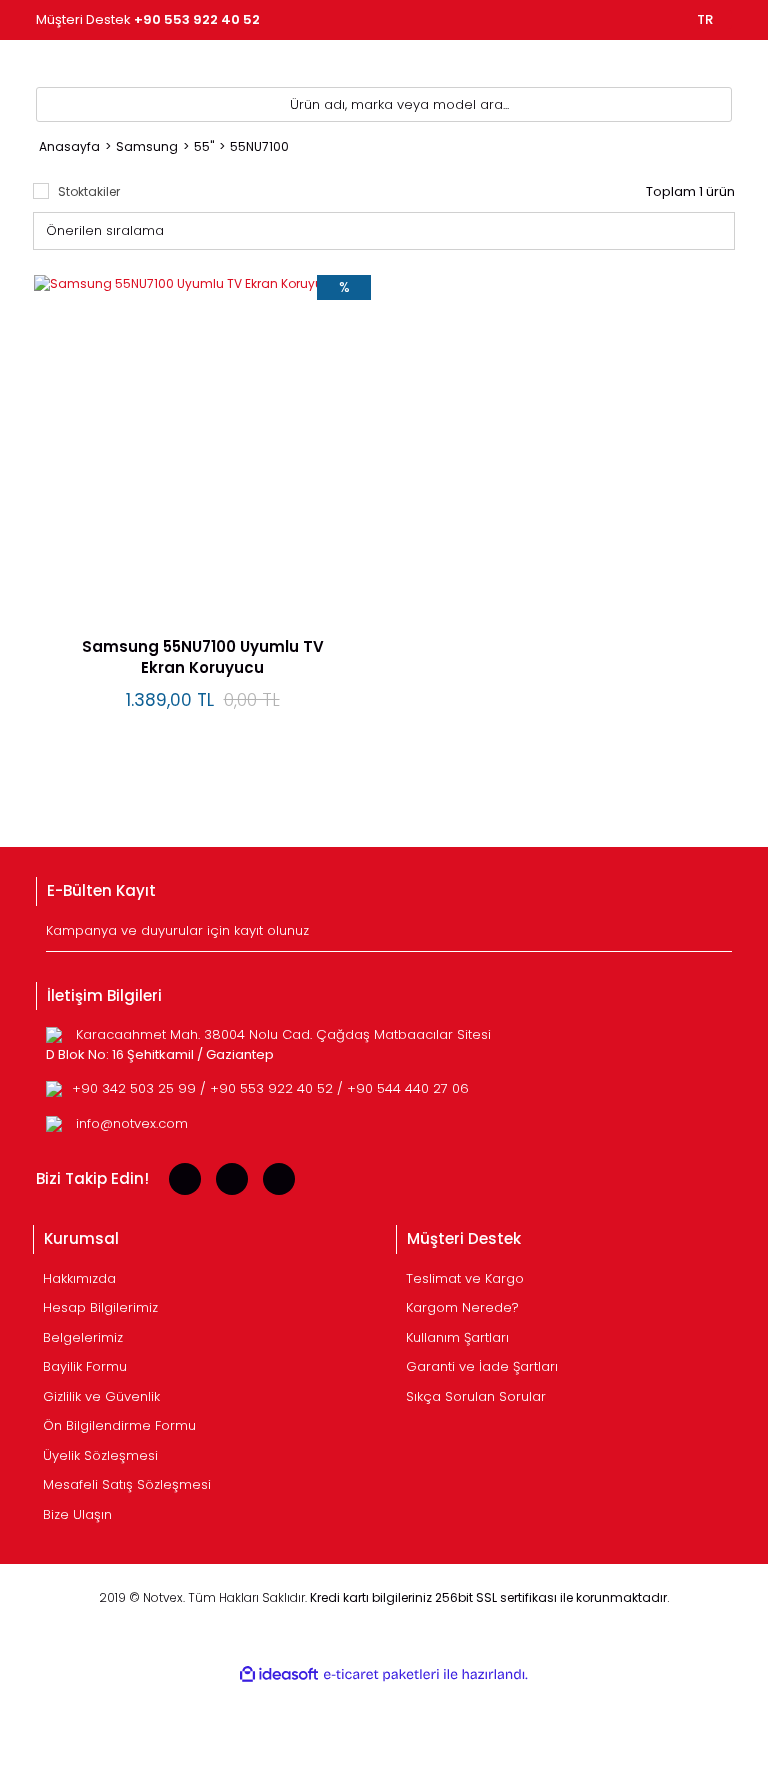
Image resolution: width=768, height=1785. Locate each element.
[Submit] (719, 936)
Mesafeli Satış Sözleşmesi (127, 1484)
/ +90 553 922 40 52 (268, 1088)
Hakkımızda (79, 1278)
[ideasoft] (279, 1674)
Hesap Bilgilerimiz (100, 1307)
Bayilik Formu (85, 1366)
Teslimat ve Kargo (465, 1278)
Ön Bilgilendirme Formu (119, 1425)
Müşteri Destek (148, 19)
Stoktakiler (89, 191)
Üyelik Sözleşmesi (100, 1455)
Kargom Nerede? (462, 1307)
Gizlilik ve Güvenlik (101, 1396)
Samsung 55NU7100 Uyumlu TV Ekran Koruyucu (203, 657)
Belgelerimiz (83, 1337)
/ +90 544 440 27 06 (403, 1088)
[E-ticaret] (381, 1675)
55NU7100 (259, 146)
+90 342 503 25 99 (136, 1088)
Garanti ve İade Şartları (482, 1366)
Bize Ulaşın (77, 1514)
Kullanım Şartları (457, 1337)
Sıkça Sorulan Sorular (476, 1396)
